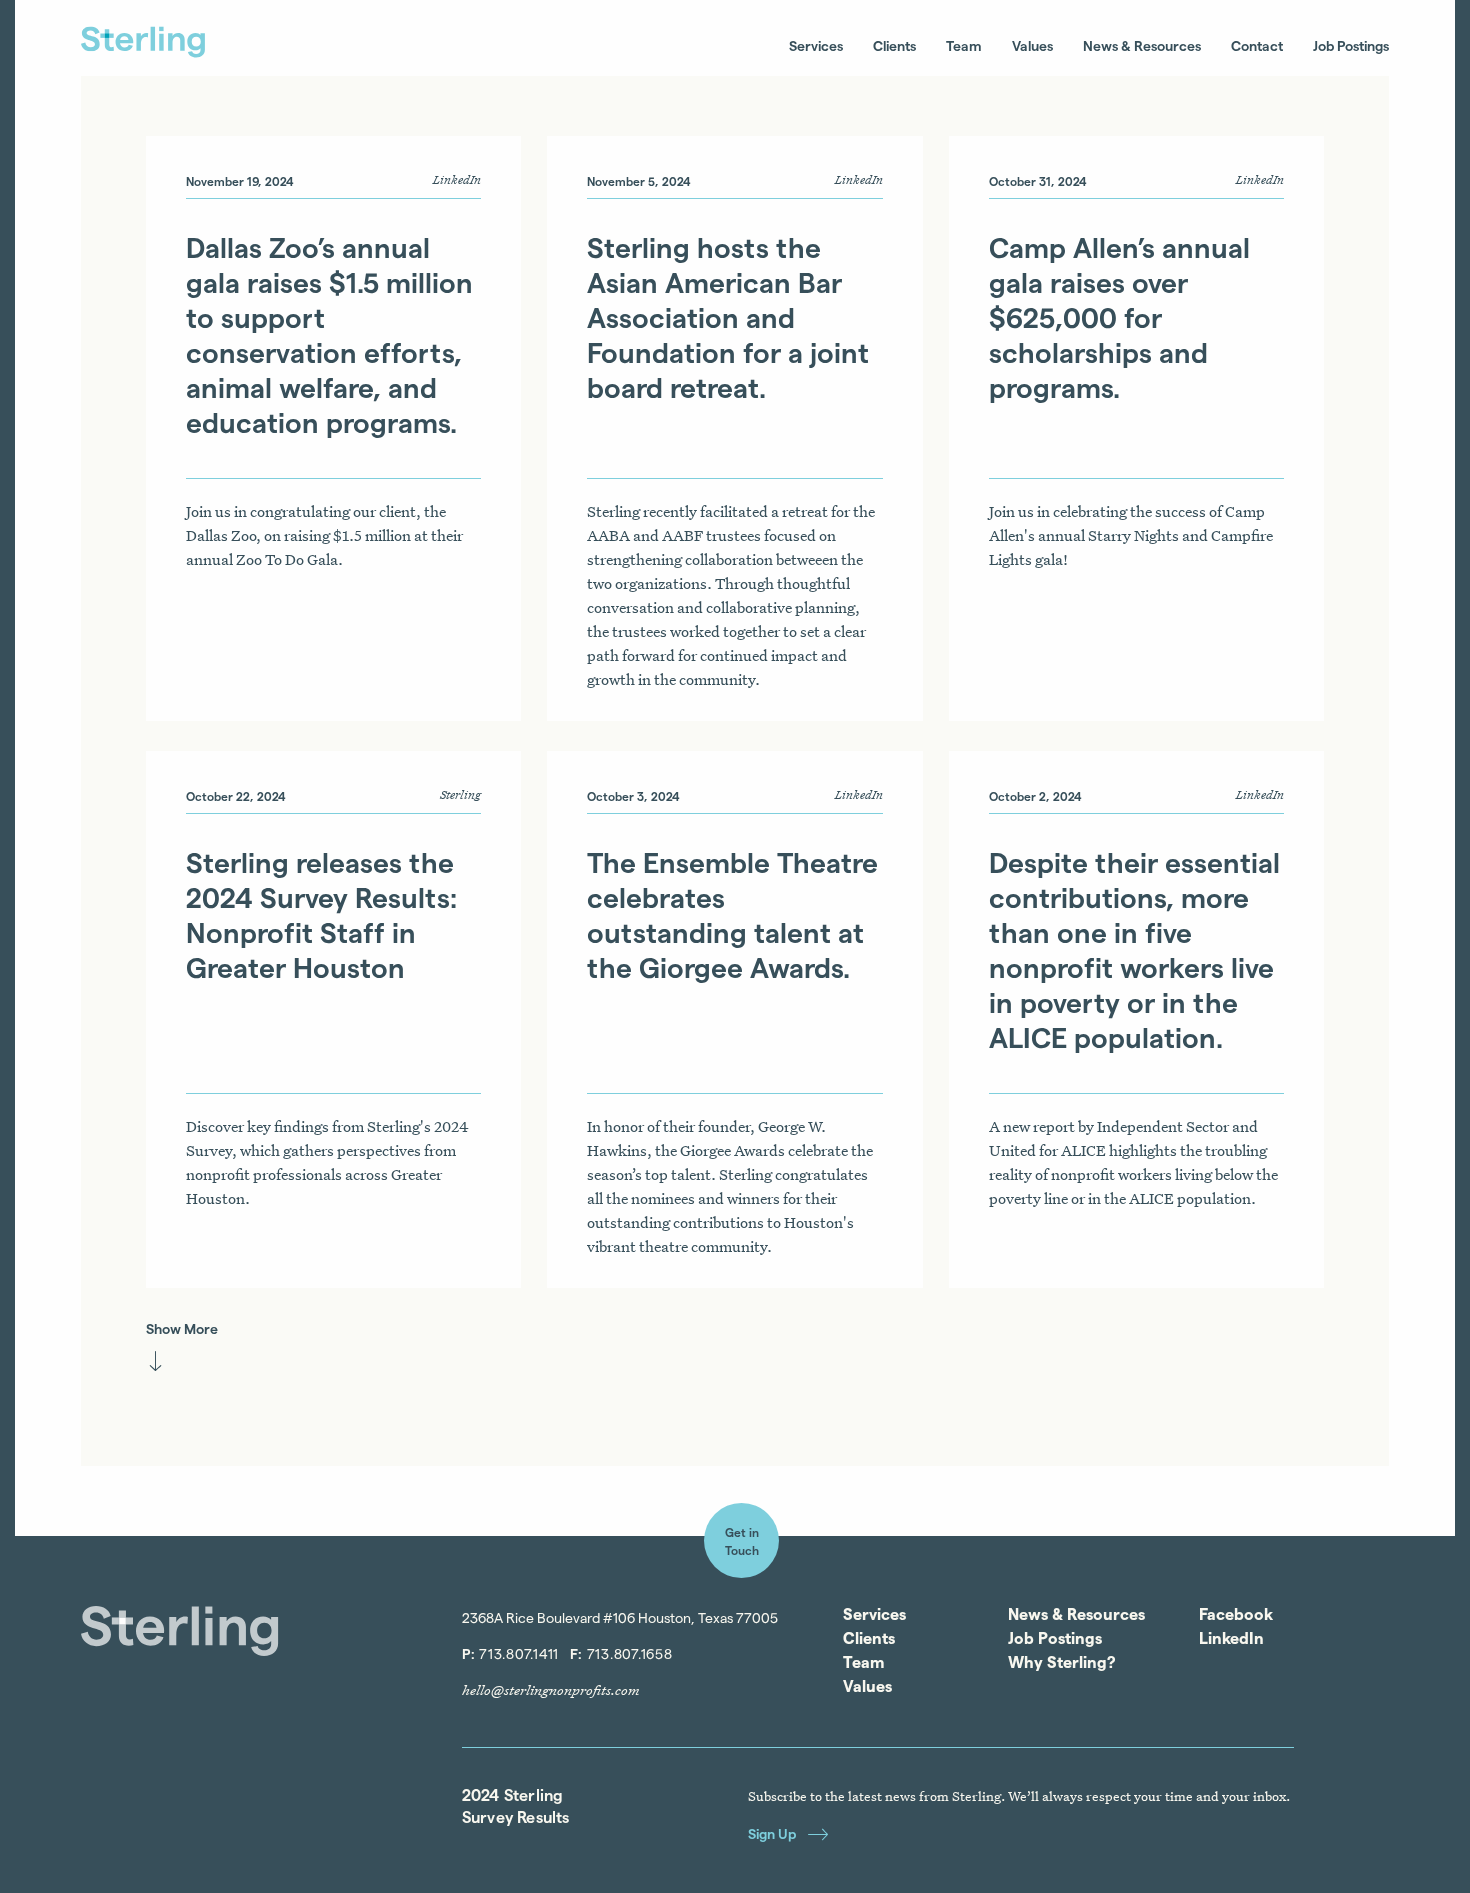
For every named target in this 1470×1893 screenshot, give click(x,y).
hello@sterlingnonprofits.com (551, 1690)
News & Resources (1142, 45)
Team (964, 45)
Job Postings (1351, 45)
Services (816, 45)
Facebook (1236, 1614)
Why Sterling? (1062, 1662)
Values (1032, 45)
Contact (1257, 45)
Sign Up (772, 1833)
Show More (182, 1328)
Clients (894, 45)
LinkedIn (1231, 1638)
